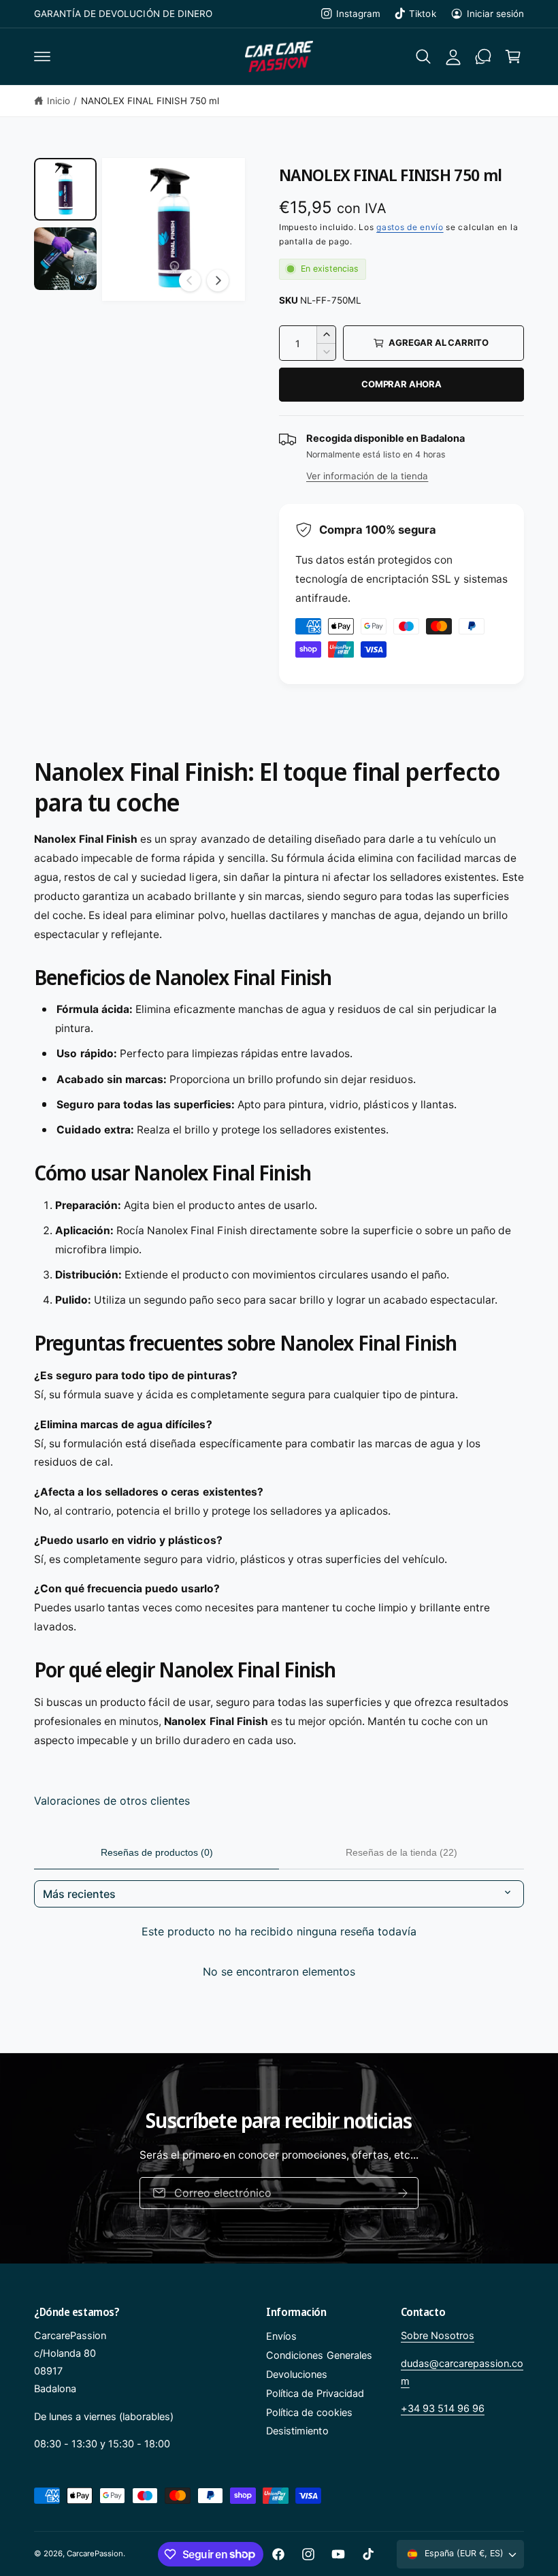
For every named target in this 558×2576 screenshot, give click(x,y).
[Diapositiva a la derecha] (218, 280)
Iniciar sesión (495, 14)
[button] (42, 57)
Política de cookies (309, 2413)
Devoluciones (297, 2374)
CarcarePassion (95, 2554)
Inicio (59, 101)
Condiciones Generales (319, 2355)
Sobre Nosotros (438, 2336)
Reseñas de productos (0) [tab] (157, 1852)
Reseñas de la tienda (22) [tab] (401, 1852)
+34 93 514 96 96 (443, 2409)
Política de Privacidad (315, 2394)
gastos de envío (410, 227)
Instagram (358, 14)
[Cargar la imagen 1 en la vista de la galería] (65, 189)
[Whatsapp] (483, 57)
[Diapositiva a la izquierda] (190, 280)
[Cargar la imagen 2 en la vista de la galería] (65, 259)
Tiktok (422, 14)
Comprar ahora (401, 384)
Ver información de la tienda (367, 476)
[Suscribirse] (403, 2193)
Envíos (281, 2336)
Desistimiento (297, 2431)
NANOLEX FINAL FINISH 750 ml (150, 101)
